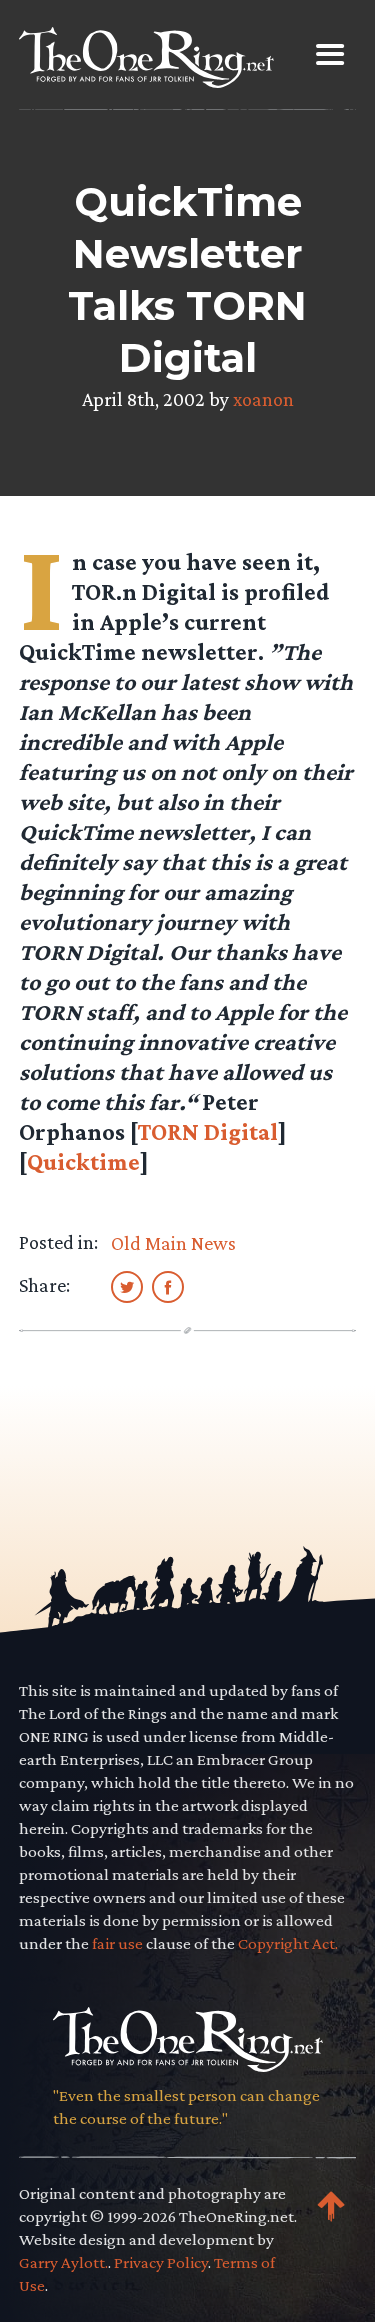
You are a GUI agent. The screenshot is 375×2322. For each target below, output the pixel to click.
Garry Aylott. (63, 2262)
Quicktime (83, 1161)
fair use (117, 1943)
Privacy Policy (161, 2262)
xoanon (263, 399)
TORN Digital (208, 1131)
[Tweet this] (127, 1286)
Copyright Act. (288, 1943)
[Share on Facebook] (168, 1286)
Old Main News (173, 1243)
